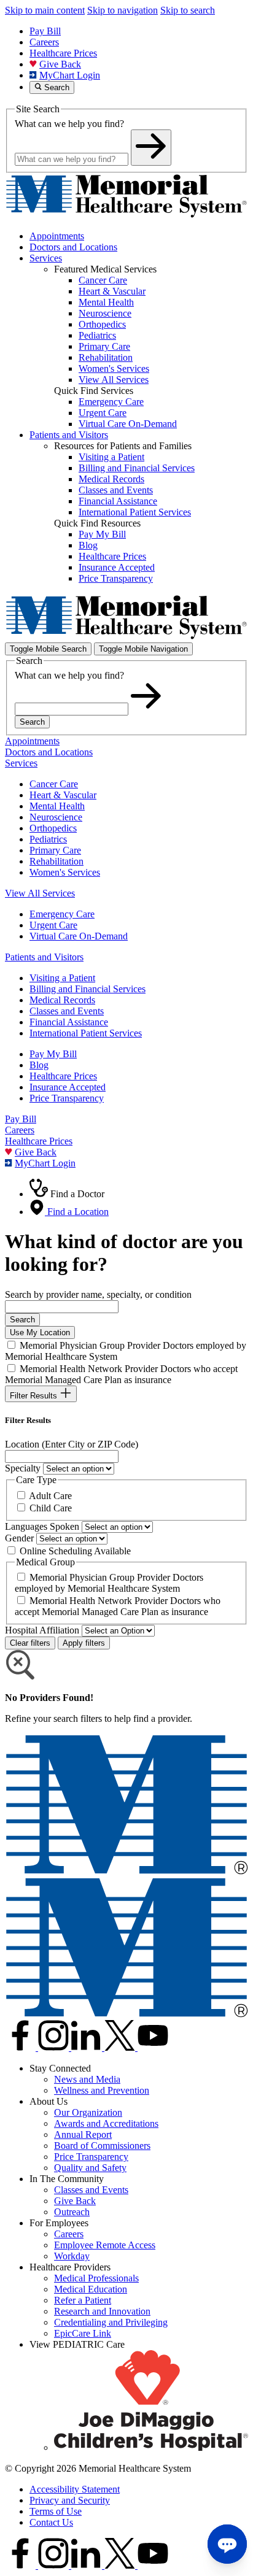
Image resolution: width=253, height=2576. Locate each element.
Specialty (23, 1468)
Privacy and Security (70, 2500)
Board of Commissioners (102, 2146)
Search (32, 722)
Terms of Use (56, 2511)
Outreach (72, 2212)
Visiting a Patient (62, 978)
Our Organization (88, 2112)
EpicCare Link (83, 2333)
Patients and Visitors (69, 435)
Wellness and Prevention (102, 2090)
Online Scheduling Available (75, 1551)
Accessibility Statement (75, 2489)
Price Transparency (67, 1098)
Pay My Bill (53, 1054)
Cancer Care (54, 784)
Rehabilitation (56, 861)
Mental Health (57, 806)
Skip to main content (45, 10)
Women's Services (65, 872)
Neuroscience (56, 817)
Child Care (51, 1508)
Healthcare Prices (63, 53)
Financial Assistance (69, 1022)
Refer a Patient (83, 2300)
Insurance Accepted (68, 1087)
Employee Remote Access (105, 2245)
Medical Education (91, 2289)
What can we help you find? (69, 124)
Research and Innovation (102, 2311)
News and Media (87, 2079)
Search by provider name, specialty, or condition (98, 1294)
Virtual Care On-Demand (79, 936)
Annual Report (83, 2134)
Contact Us (51, 2522)
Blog (39, 1065)
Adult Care (50, 1496)
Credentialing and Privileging (111, 2322)
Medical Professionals (96, 2278)
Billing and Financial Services (88, 989)
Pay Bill (45, 31)
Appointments (57, 236)
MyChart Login (70, 75)
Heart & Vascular (63, 795)
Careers (44, 42)
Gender (19, 1538)
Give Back (60, 64)
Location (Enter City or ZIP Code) (72, 1444)
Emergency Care (62, 914)
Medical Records (62, 1000)
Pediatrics (48, 839)
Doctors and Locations (73, 247)
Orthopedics (53, 828)
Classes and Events (67, 1011)
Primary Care (55, 850)
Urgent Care (53, 925)
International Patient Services (86, 1033)
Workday (72, 2256)
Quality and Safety (90, 2168)
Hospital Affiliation (42, 1630)
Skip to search (188, 10)
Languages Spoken (42, 1526)
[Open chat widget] (227, 2544)
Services (46, 258)
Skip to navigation (123, 10)
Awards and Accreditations (106, 2123)
